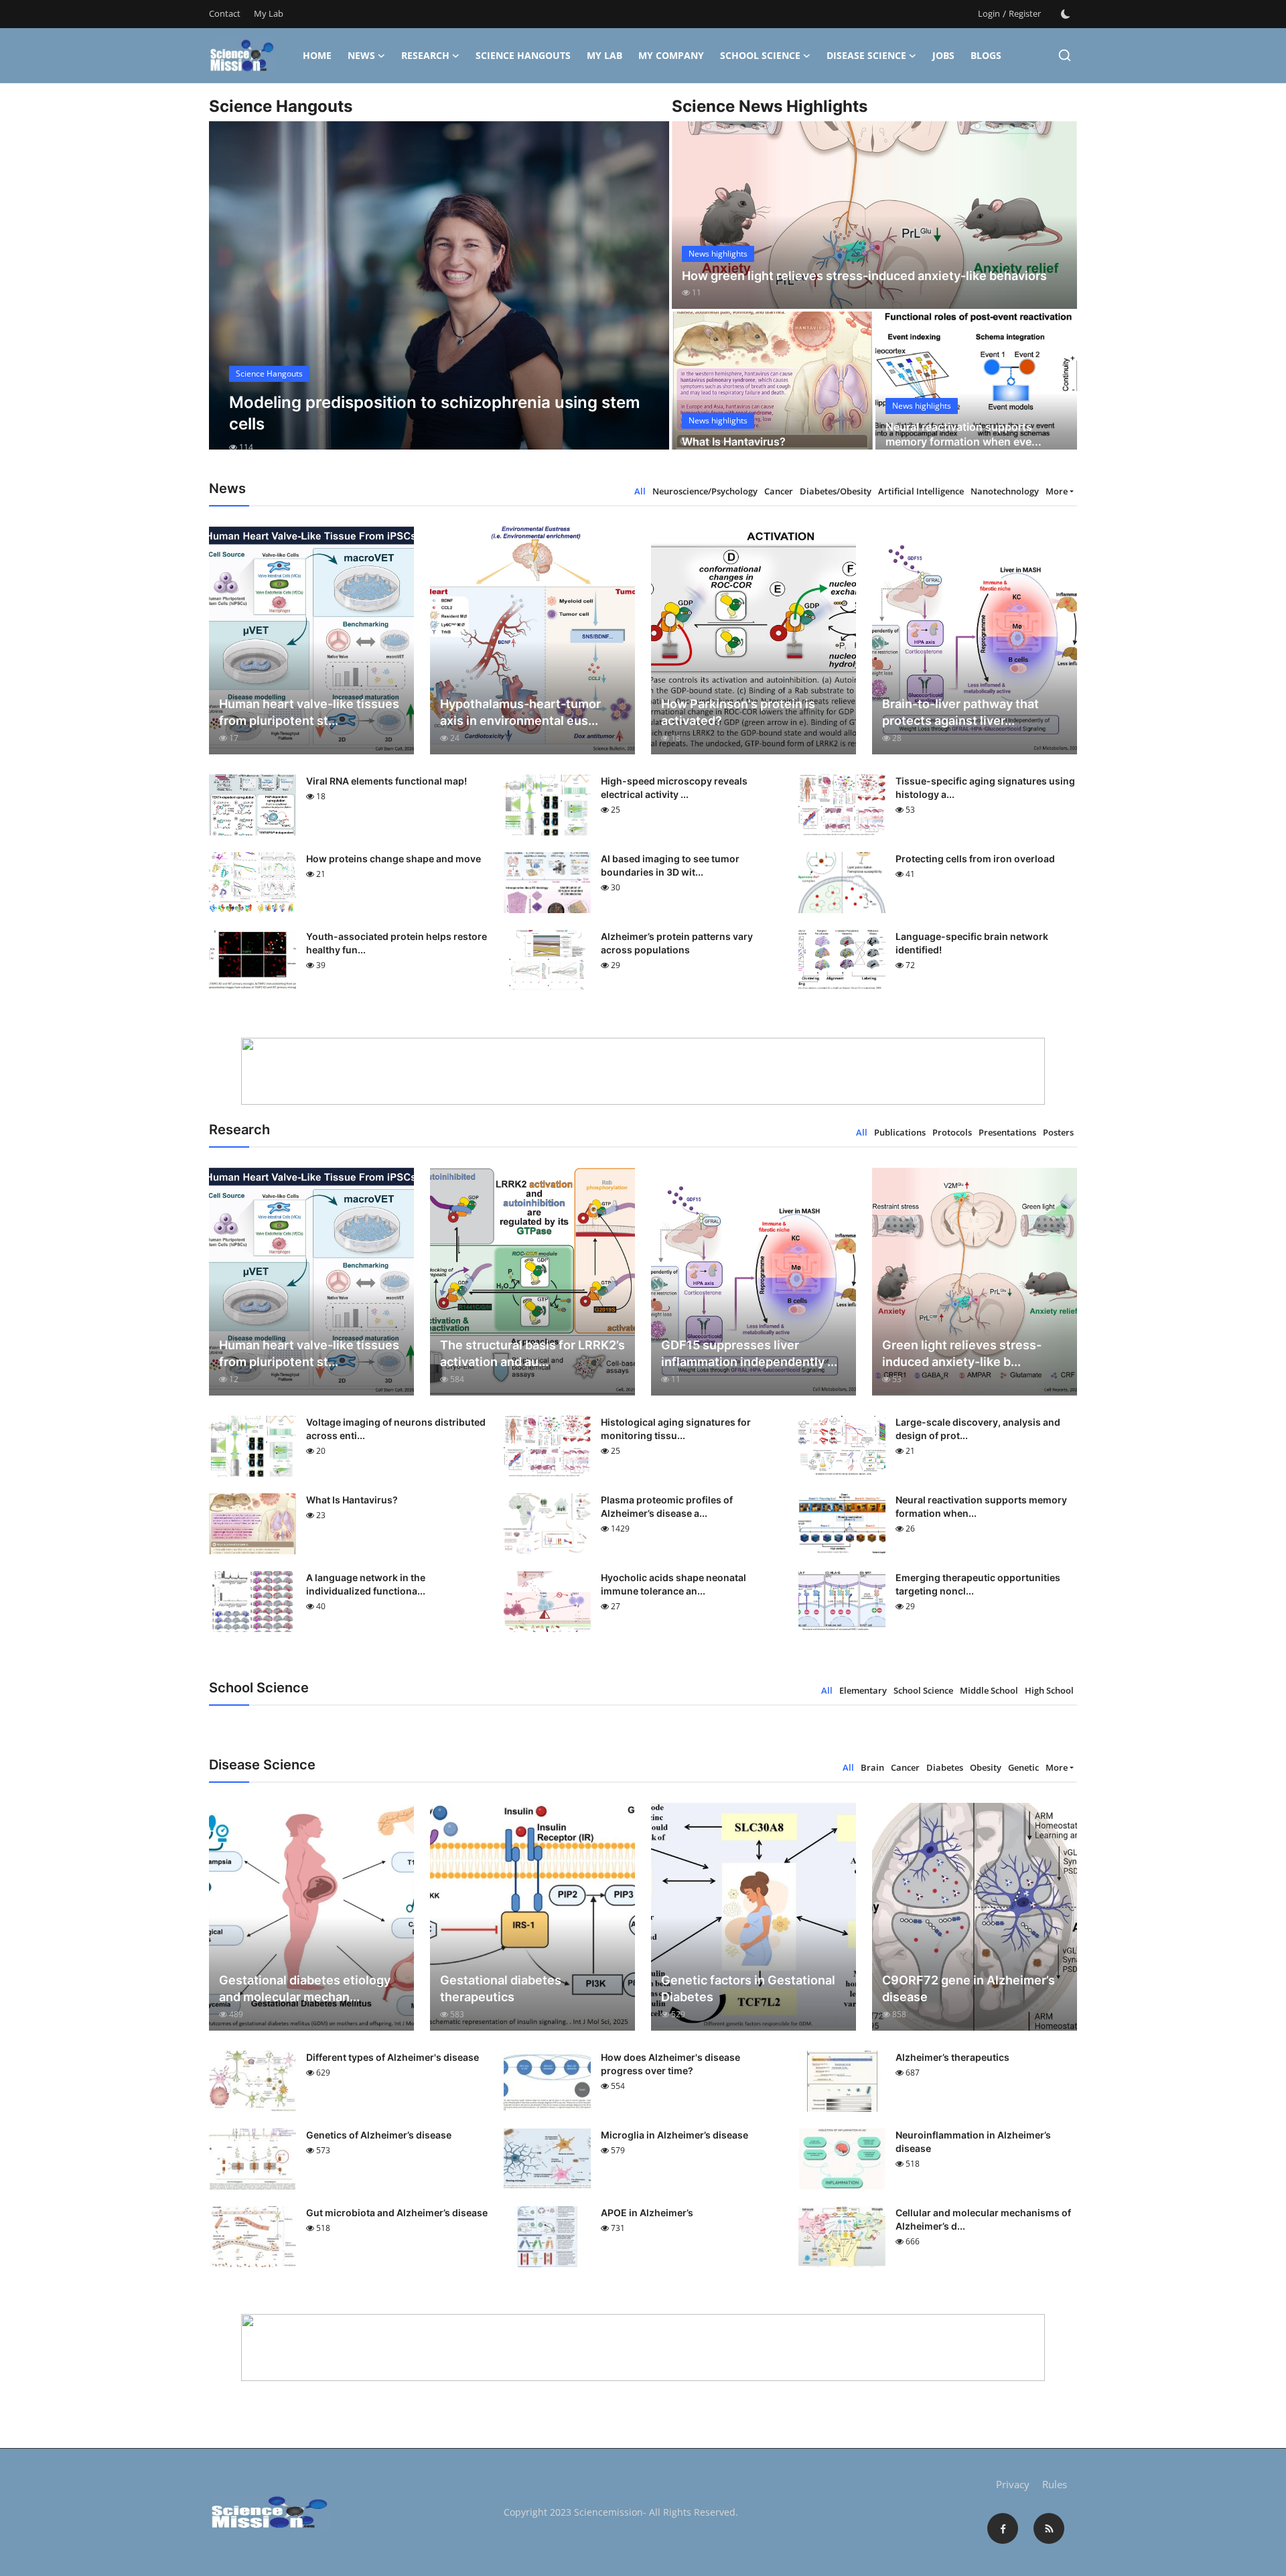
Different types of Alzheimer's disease (392, 2057)
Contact (225, 13)
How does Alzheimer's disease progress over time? (670, 2064)
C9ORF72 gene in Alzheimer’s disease (969, 1988)
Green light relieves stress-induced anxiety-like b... (962, 1353)
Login (989, 13)
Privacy (1013, 2484)
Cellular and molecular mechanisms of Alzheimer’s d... (983, 2219)
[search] (1065, 55)
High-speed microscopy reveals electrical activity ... (674, 788)
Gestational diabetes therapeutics (501, 1988)
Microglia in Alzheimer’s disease (674, 2135)
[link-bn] (643, 1071)
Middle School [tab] (989, 1690)
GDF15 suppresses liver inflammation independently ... (749, 1353)
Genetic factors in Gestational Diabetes (748, 1988)
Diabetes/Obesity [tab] (836, 491)
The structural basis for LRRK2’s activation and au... (532, 1353)
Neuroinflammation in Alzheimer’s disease (973, 2142)
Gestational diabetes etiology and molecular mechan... (305, 1988)
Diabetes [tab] (945, 1767)
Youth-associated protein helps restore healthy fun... (397, 943)
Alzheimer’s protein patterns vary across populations (677, 943)
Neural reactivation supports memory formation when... (981, 1506)
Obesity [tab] (986, 1767)
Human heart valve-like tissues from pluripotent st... (309, 712)
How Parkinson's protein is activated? (738, 712)
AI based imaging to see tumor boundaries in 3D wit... (670, 865)
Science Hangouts (523, 55)
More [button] (1057, 491)
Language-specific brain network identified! (972, 943)
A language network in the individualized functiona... (366, 1584)
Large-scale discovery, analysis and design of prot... (978, 1429)
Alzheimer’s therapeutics (952, 2057)
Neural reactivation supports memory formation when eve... (963, 434)
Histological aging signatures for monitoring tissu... (676, 1429)
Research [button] (425, 55)
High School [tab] (1049, 1690)
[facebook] (1003, 2528)
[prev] (231, 297)
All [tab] (640, 491)
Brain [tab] (872, 1767)
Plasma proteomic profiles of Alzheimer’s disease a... (667, 1506)
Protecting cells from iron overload (975, 859)
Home (317, 55)
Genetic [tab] (1023, 1767)
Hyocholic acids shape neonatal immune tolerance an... (673, 1584)
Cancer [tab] (779, 491)
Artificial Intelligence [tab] (921, 491)
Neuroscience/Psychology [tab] (705, 491)
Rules (1055, 2484)
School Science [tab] (923, 1690)
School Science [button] (760, 55)
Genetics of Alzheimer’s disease (379, 2135)
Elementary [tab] (863, 1690)
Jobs (943, 55)
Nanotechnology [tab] (1005, 491)
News (361, 55)
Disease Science (866, 55)
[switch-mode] (1066, 14)
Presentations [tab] (1007, 1132)
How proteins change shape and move (394, 859)
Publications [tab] (900, 1132)
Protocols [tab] (952, 1132)
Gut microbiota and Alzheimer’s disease (397, 2213)
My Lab (269, 13)
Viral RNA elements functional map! (386, 781)
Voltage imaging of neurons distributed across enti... (396, 1429)
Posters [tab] (1058, 1132)
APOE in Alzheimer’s (647, 2213)
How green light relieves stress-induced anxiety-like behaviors (864, 276)
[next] (647, 297)
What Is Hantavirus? (734, 442)
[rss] (1049, 2528)
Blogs (986, 55)
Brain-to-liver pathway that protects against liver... (960, 712)
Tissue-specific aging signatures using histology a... (985, 788)
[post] (439, 297)
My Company (671, 55)
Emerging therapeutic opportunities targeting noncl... (978, 1584)
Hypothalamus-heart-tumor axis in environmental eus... (520, 712)
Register (1025, 13)
